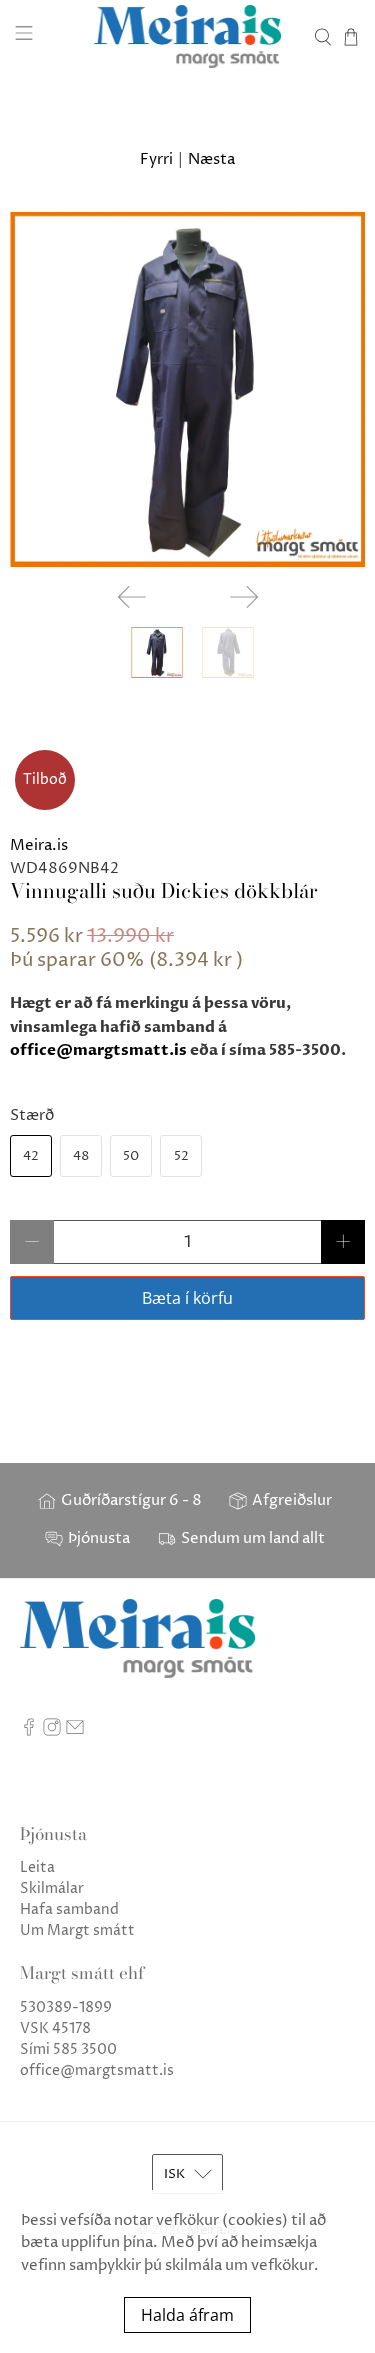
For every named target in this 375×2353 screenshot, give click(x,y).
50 (131, 1156)
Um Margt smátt (77, 1930)
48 (81, 1156)
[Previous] (132, 597)
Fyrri (156, 159)
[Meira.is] (188, 36)
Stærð (32, 1115)
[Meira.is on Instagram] (52, 1731)
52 (181, 1156)
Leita (37, 1867)
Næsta (211, 159)
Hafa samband (69, 1909)
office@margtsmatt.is (98, 1050)
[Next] (244, 597)
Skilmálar (52, 1888)
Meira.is (39, 845)
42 (31, 1156)
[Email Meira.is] (75, 1731)
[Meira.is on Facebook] (29, 1731)
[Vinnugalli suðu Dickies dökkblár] (187, 389)
